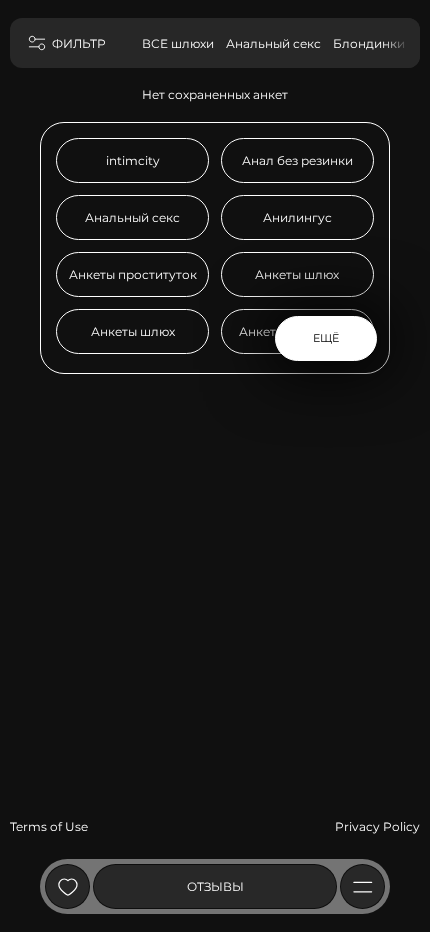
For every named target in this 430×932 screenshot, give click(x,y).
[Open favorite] (67, 886)
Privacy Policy (377, 826)
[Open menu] (362, 886)
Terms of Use (49, 826)
